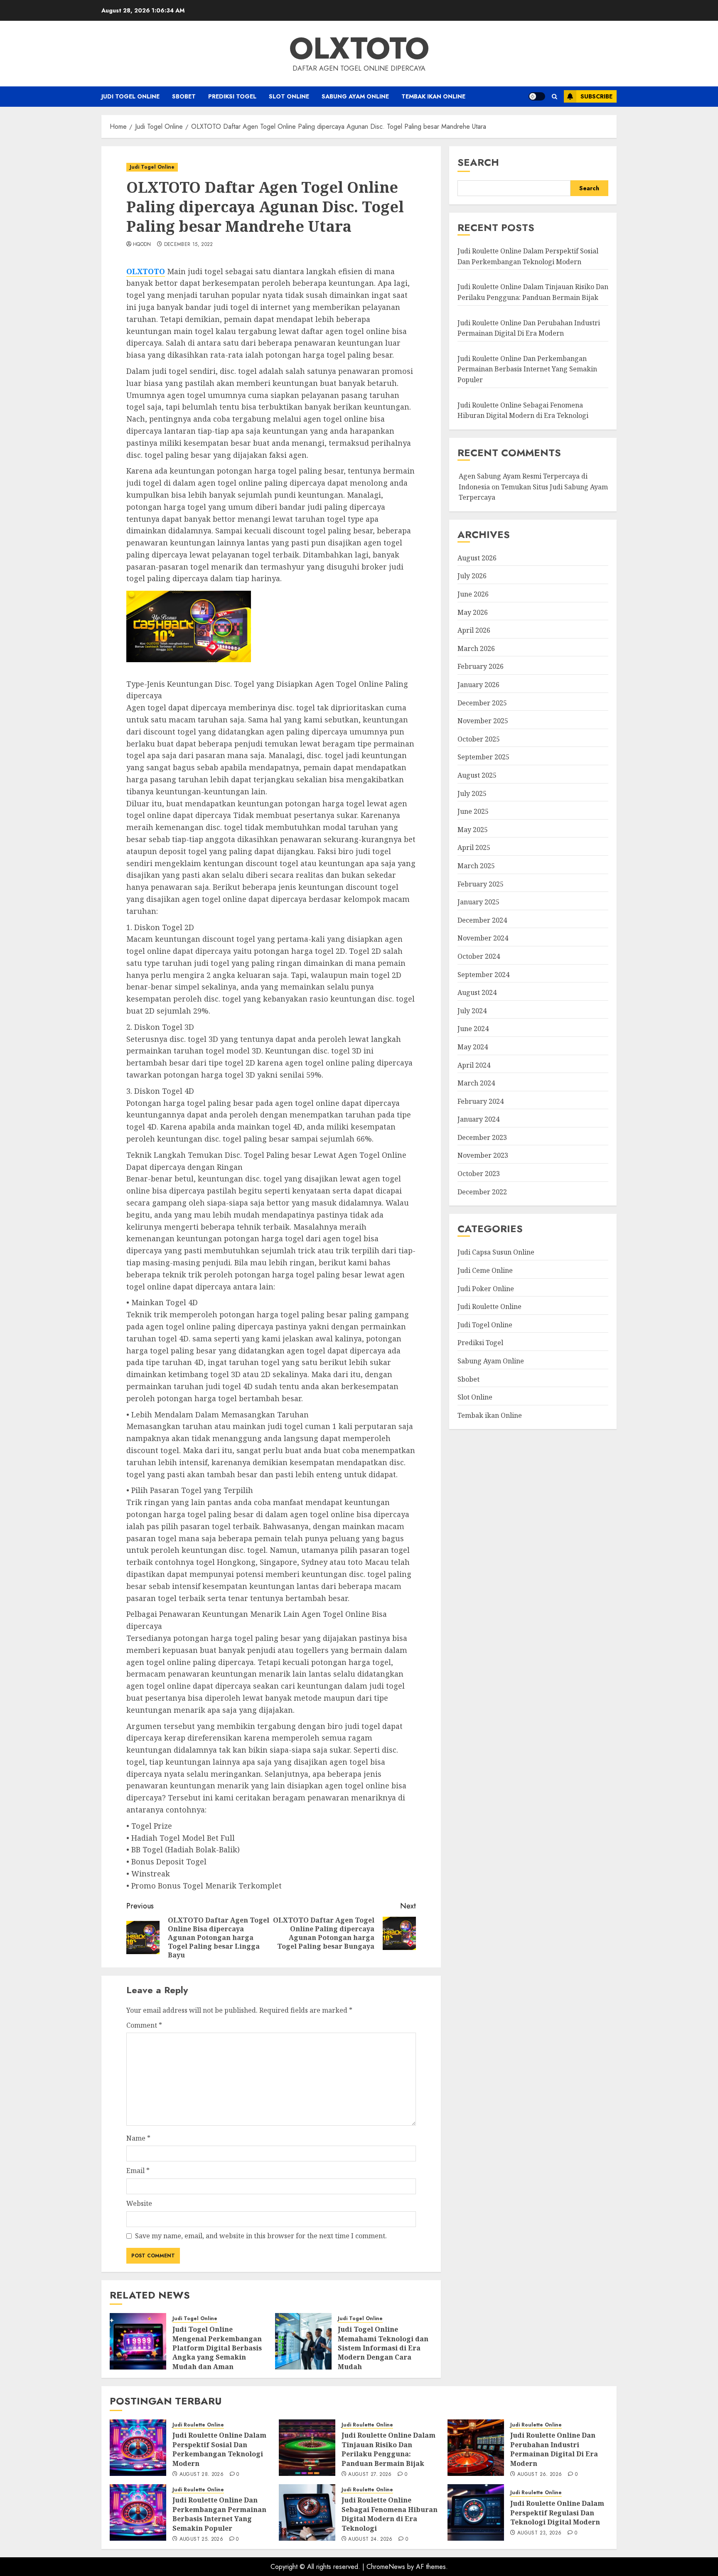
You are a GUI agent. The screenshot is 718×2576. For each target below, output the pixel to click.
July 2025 (472, 793)
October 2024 (479, 957)
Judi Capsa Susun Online (496, 1252)
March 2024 (476, 1083)
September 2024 (483, 975)
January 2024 (478, 1120)
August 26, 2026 (540, 2475)
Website (139, 2203)
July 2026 (472, 576)
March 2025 (476, 866)
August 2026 (477, 558)
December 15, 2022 (189, 245)
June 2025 (473, 812)
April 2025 (474, 848)
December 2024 (482, 920)
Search (478, 162)
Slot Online (289, 96)
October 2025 (479, 739)
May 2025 (473, 830)
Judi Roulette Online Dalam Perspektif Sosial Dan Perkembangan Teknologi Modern (528, 257)
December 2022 (482, 1192)
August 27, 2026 (370, 2475)
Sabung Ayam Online (355, 96)
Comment (144, 2025)
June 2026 (473, 594)
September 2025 (483, 757)
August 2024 (477, 993)
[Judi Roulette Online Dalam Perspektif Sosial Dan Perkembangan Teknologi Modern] (138, 2448)
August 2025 (477, 776)
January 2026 (478, 685)
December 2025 (482, 703)
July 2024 (472, 1011)
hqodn (142, 245)
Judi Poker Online (486, 1289)
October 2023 (479, 1174)
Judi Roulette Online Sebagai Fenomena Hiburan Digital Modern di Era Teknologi (390, 2514)
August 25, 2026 (201, 2539)
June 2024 (473, 1029)
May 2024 (473, 1047)
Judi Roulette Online (489, 1307)
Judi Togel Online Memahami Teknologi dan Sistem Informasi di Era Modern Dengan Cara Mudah (383, 2348)
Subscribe (596, 96)
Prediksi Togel (232, 96)
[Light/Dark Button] (537, 96)
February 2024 (481, 1101)
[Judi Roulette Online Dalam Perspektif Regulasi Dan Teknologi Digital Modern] (476, 2512)
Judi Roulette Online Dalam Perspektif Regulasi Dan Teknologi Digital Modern (557, 2513)
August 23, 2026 (539, 2533)
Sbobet (184, 96)
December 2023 (482, 1137)
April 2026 (474, 631)
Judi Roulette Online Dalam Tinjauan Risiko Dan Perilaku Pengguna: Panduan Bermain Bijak (389, 2449)
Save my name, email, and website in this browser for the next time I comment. (261, 2236)
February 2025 (481, 884)
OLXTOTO (359, 48)
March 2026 (476, 648)
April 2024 (474, 1065)
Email (138, 2171)
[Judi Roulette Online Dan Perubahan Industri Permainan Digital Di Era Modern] (476, 2448)
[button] (554, 97)
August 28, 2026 (202, 2475)
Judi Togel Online (130, 96)
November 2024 (483, 938)
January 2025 (478, 902)
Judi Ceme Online (485, 1271)
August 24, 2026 (370, 2539)
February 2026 (481, 667)
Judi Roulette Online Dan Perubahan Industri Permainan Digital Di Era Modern (554, 2449)
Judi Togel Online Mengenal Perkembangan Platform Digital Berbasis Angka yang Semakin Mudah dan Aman (217, 2348)
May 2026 (473, 612)
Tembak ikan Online (433, 96)
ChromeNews (386, 2567)
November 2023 (483, 1156)
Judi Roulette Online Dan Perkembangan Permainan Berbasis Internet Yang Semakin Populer (527, 369)
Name (138, 2138)
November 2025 (483, 721)
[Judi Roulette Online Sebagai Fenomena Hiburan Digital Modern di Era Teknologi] (307, 2512)
